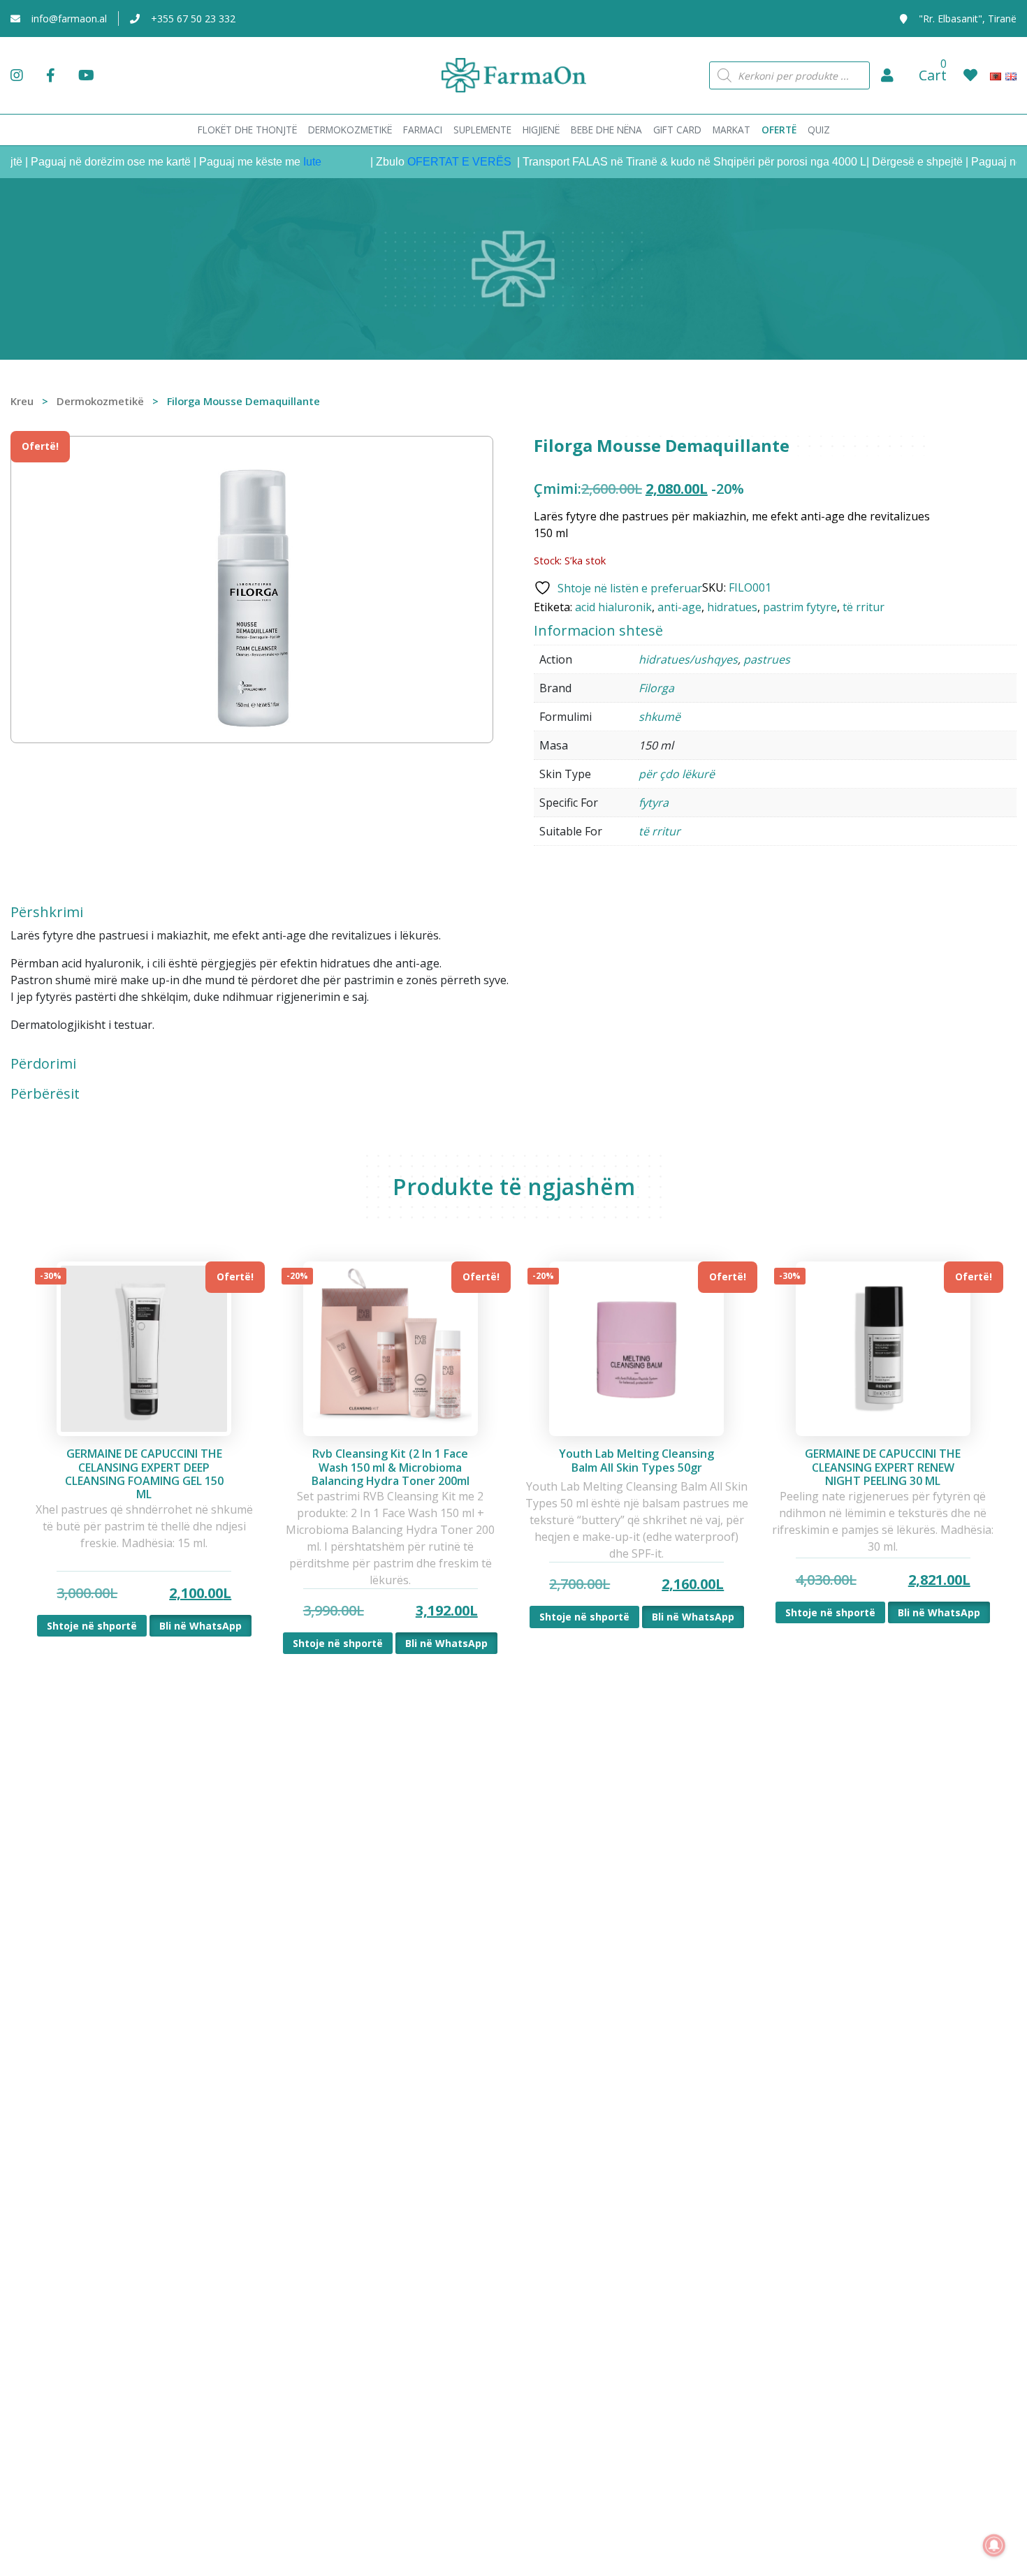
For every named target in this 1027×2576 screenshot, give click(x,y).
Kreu (22, 401)
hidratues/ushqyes (688, 659)
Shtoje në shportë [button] (92, 1626)
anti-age (679, 607)
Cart (933, 75)
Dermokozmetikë (100, 401)
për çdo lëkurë (677, 774)
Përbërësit (45, 1094)
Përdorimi (43, 1064)
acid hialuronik (613, 607)
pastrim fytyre (800, 607)
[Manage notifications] (994, 2545)
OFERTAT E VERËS (429, 162)
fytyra (654, 803)
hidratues (732, 607)
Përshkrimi (47, 912)
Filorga (656, 688)
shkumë (660, 717)
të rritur (864, 607)
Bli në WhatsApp (201, 1626)
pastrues (767, 659)
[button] (887, 75)
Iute (281, 162)
